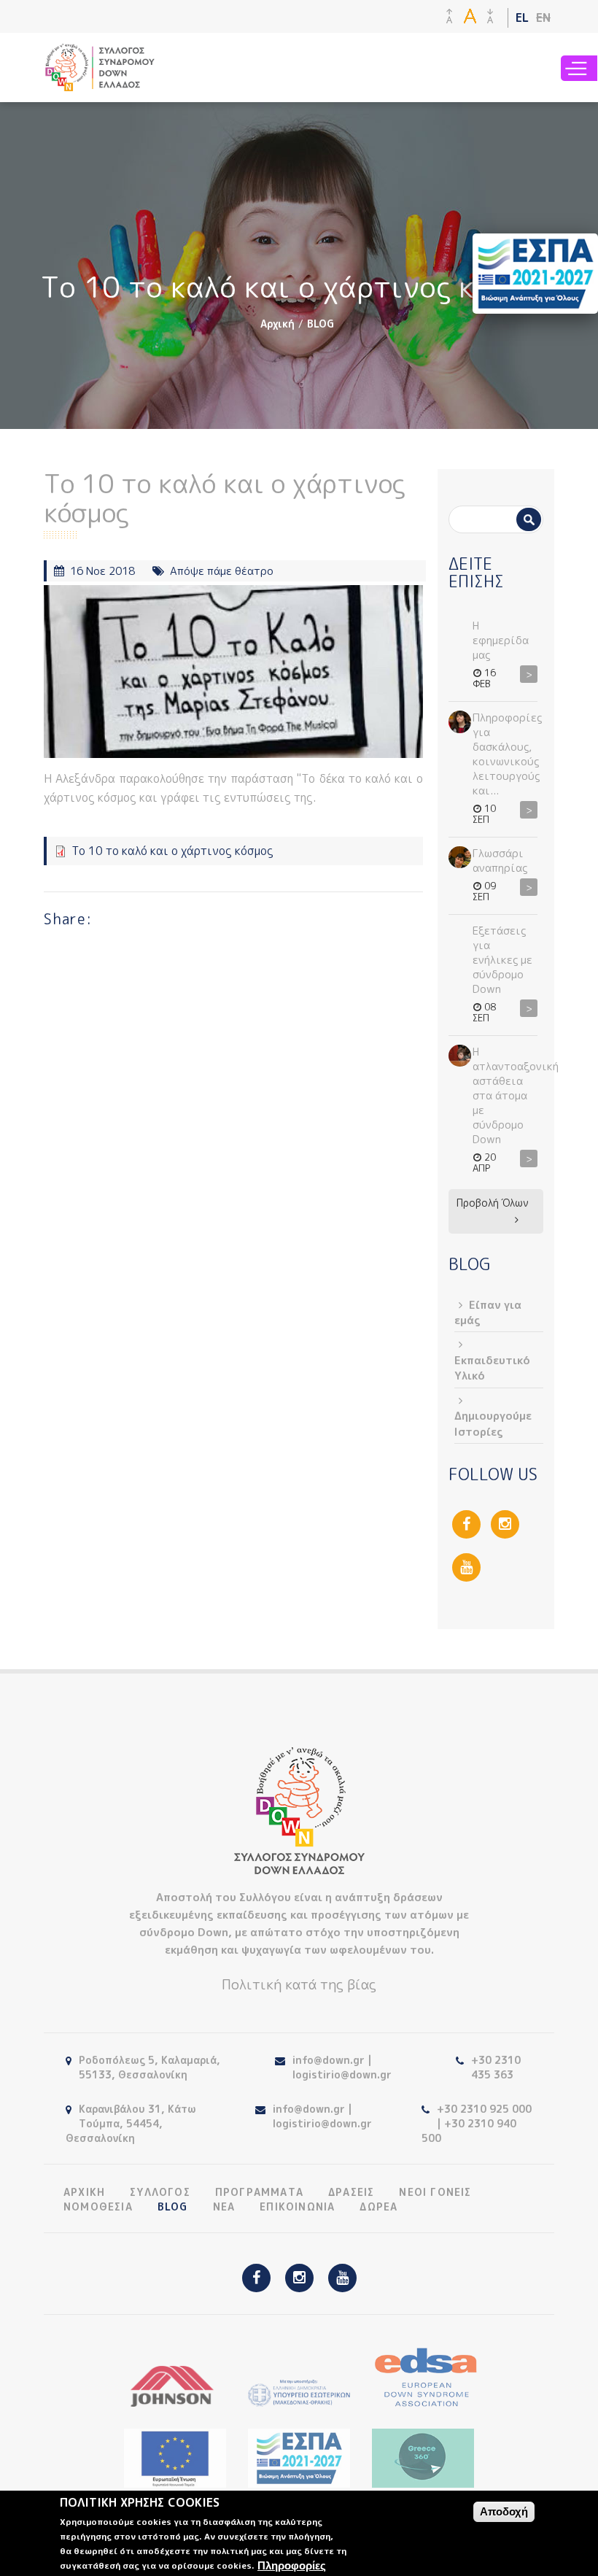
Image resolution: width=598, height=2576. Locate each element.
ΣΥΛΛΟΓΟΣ (160, 2192)
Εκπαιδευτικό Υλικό (492, 1368)
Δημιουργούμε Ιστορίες (493, 1423)
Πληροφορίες (292, 2565)
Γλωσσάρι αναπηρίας (500, 860)
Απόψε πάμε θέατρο (222, 571)
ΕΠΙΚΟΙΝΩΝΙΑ (297, 2207)
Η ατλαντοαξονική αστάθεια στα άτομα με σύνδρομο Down (516, 1095)
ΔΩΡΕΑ (378, 2207)
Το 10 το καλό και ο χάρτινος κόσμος (172, 851)
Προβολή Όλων (493, 1203)
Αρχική (277, 324)
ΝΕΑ (224, 2207)
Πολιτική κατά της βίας (299, 1984)
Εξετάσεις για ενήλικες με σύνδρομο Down (502, 960)
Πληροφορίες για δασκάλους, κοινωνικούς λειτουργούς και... (507, 754)
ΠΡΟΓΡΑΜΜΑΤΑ (259, 2192)
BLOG (321, 324)
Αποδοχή (504, 2511)
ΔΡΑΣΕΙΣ (351, 2192)
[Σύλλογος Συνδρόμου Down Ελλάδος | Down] (100, 84)
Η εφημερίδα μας (501, 640)
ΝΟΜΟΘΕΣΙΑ (98, 2207)
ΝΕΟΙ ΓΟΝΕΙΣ (435, 2192)
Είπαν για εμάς (488, 1312)
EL (522, 18)
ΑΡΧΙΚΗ (84, 2192)
